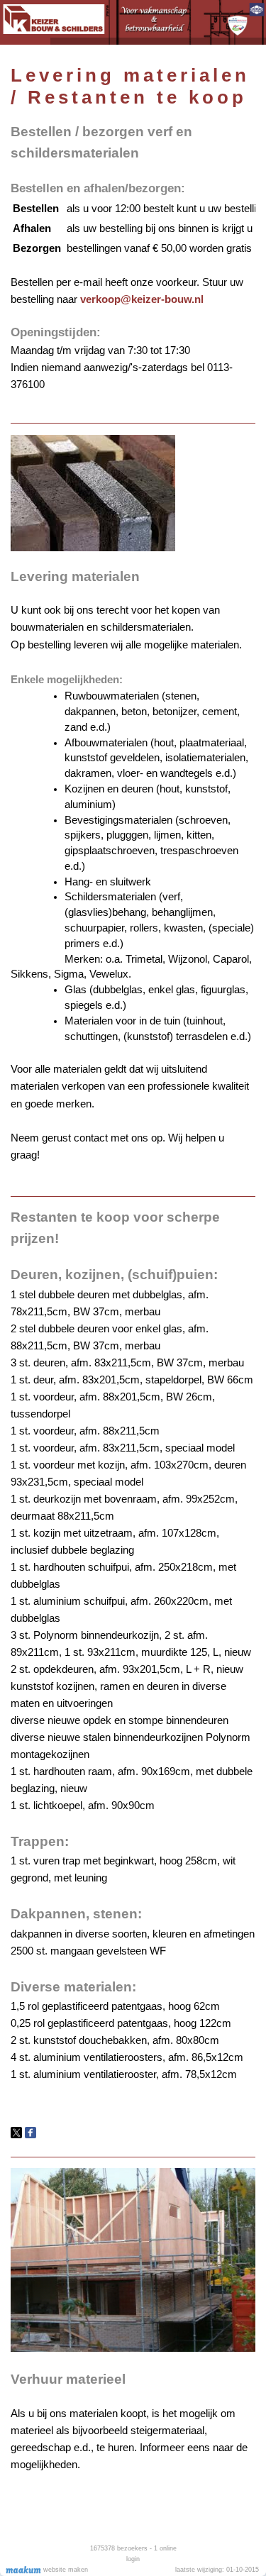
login (133, 2559)
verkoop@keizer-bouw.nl (142, 299)
